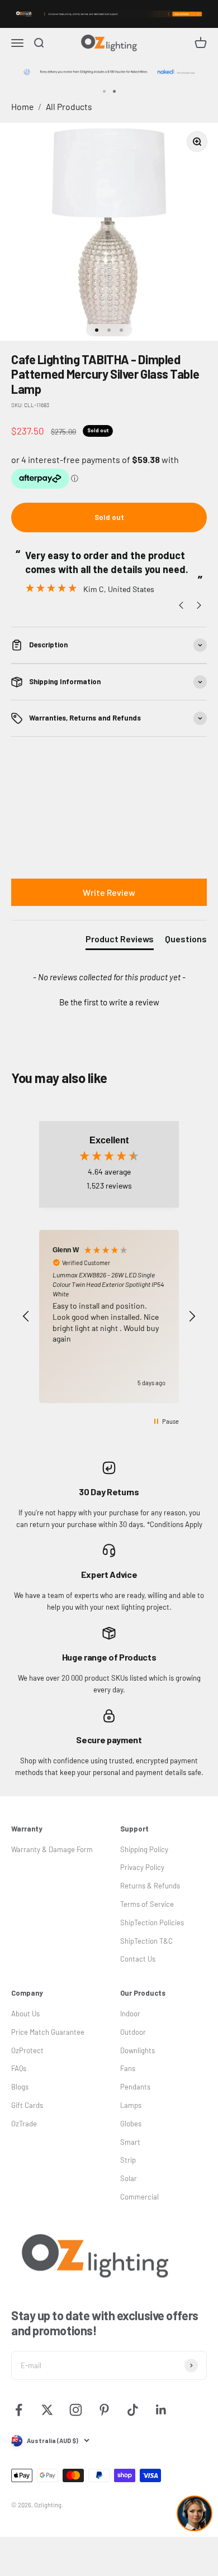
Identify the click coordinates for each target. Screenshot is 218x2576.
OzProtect (27, 2050)
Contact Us (138, 1959)
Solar (129, 2178)
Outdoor (133, 2032)
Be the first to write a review (109, 1002)
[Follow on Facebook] (19, 2410)
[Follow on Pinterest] (104, 2410)
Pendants (135, 2087)
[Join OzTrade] (109, 14)
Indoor (130, 2014)
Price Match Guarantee (48, 2032)
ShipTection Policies (152, 1923)
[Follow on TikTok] (133, 2410)
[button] (109, 1001)
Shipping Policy (144, 1849)
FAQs (19, 2068)
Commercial (139, 2197)
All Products (69, 106)
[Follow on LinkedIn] (161, 2410)
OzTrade (24, 2124)
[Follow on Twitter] (47, 2410)
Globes (131, 2124)
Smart (130, 2142)
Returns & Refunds (150, 1886)
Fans (128, 2068)
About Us (25, 2014)
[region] (109, 1317)
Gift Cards (27, 2105)
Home (22, 106)
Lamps (131, 2105)
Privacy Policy (142, 1867)
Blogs (20, 2087)
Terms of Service (147, 1904)
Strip (128, 2160)
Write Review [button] (109, 892)
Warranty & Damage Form (52, 1849)
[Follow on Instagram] (76, 2410)
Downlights (138, 2050)
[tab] (120, 941)
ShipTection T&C (146, 1941)
